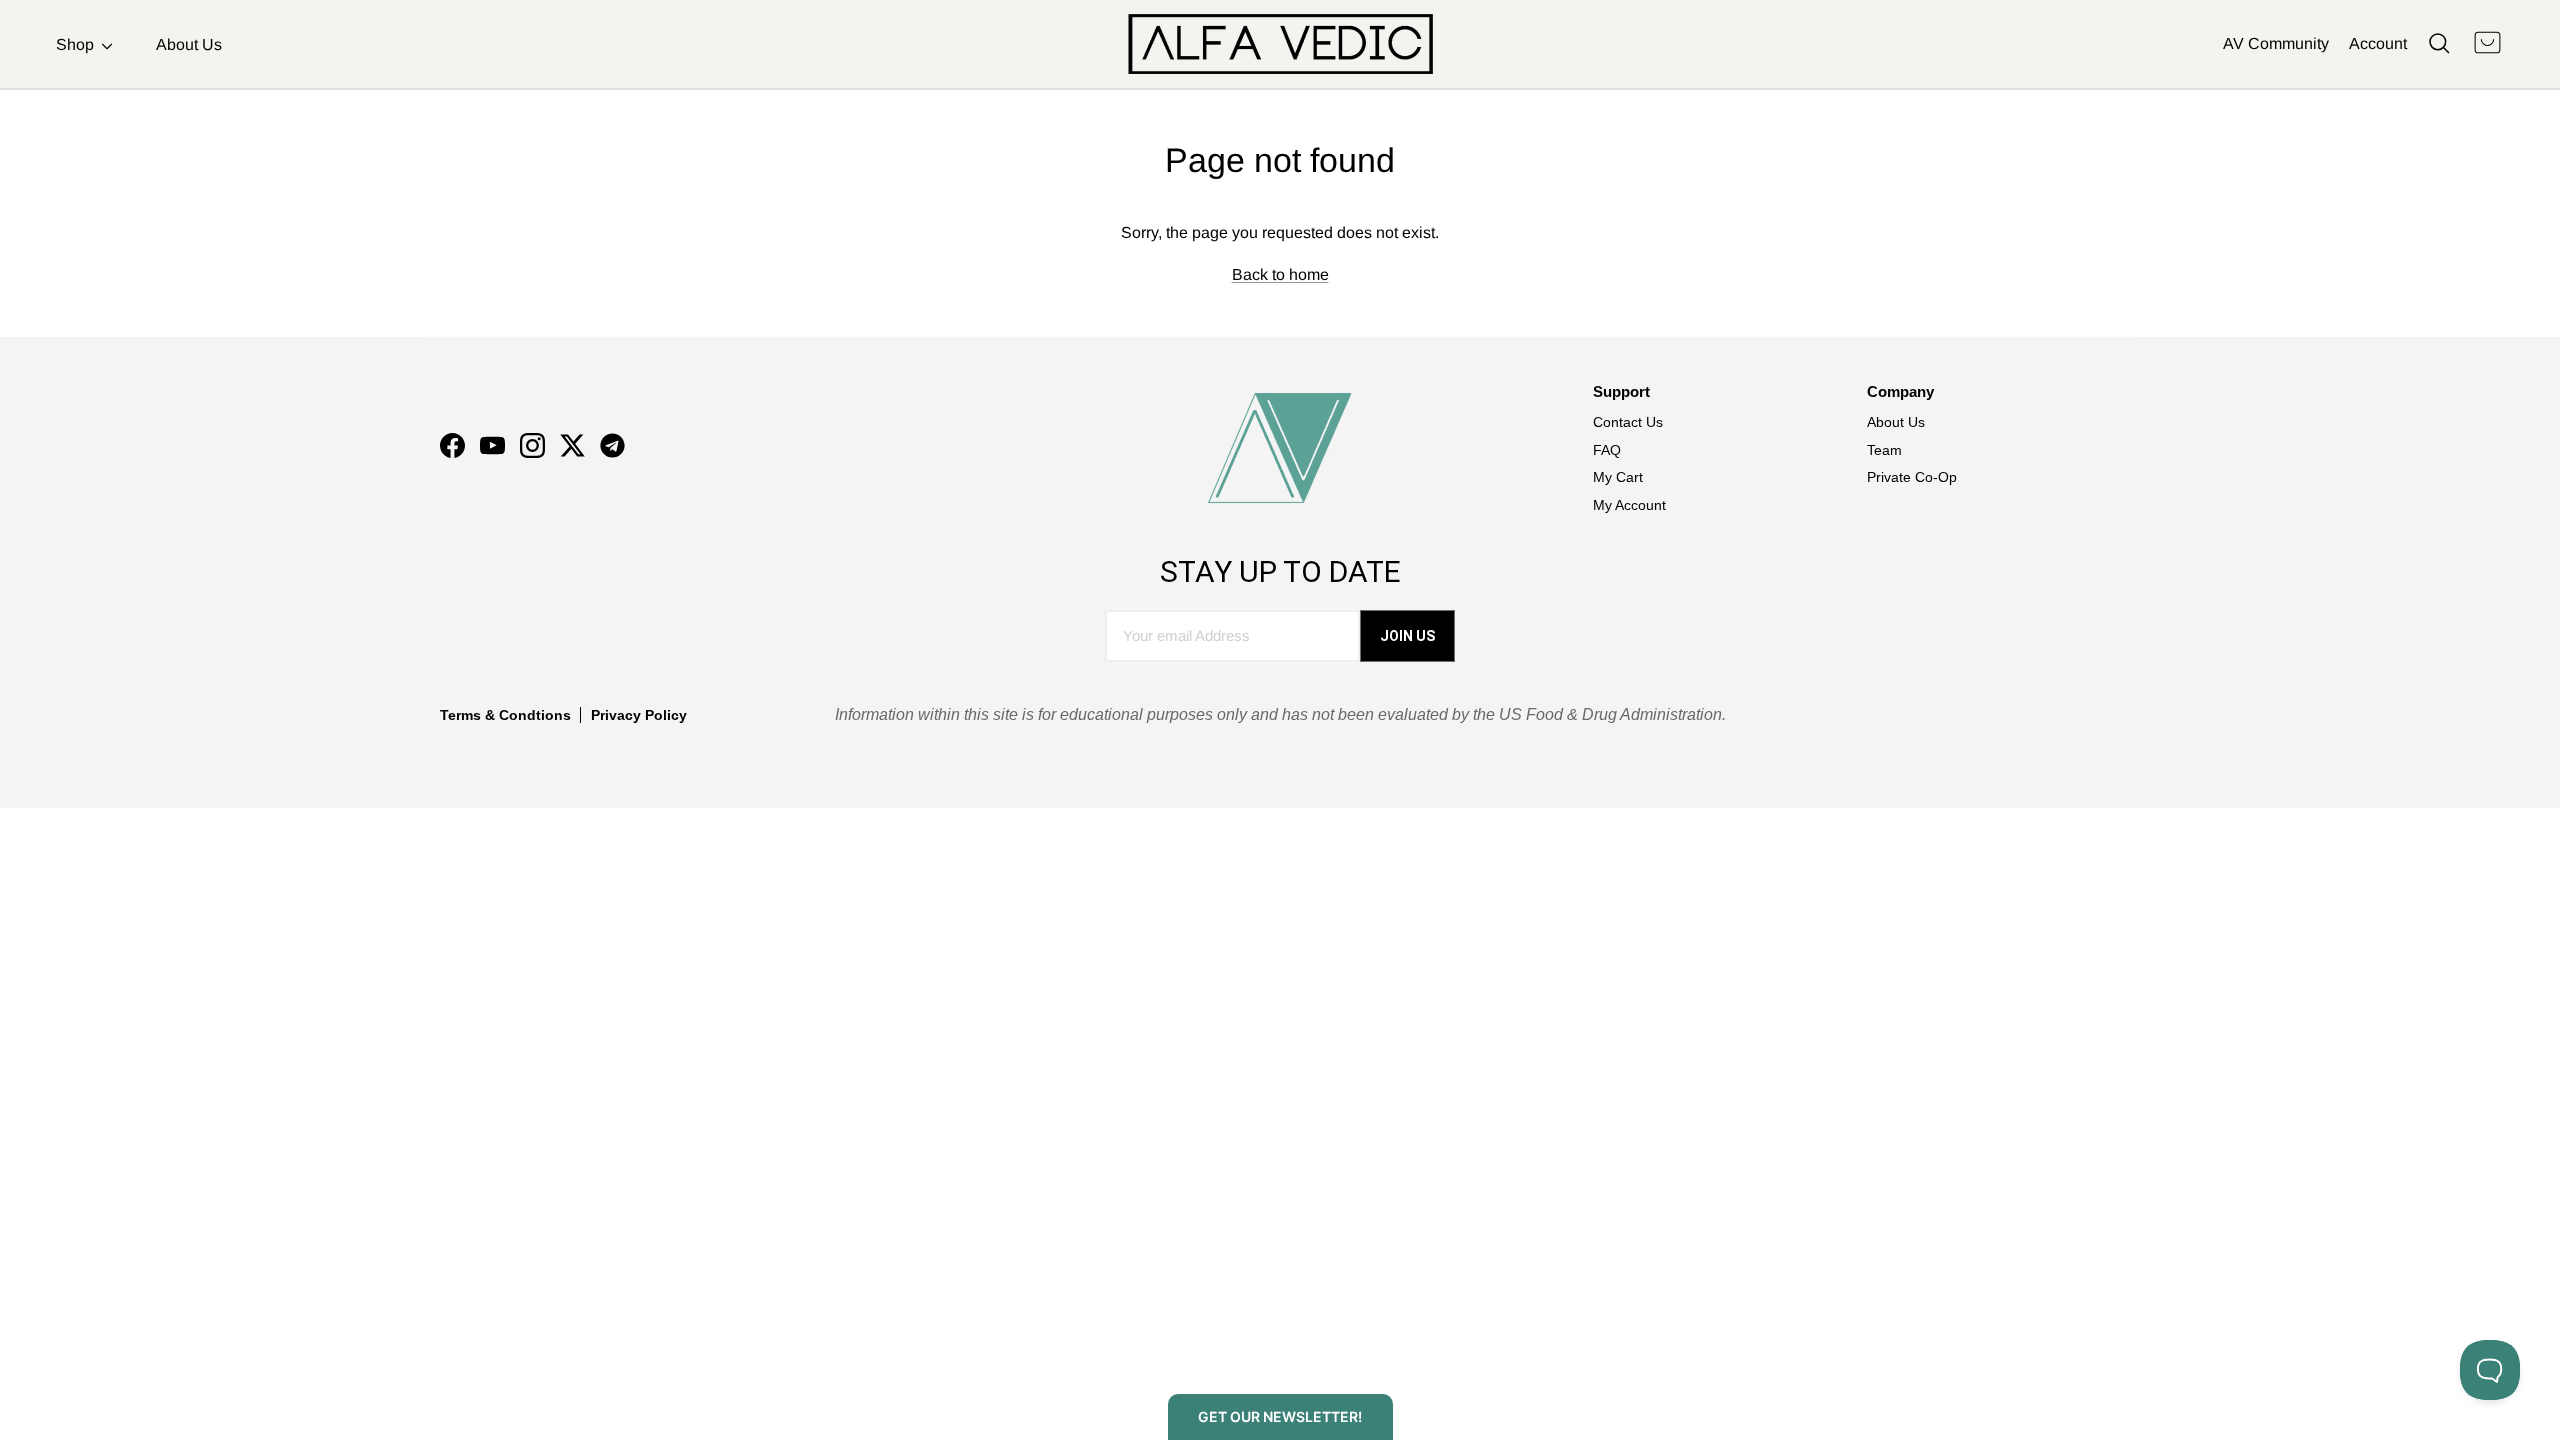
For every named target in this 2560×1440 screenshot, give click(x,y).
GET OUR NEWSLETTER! (1280, 1416)
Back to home (1280, 274)
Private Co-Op (1912, 477)
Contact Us (1628, 422)
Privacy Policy (639, 715)
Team (1884, 450)
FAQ (1607, 450)
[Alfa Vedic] (1280, 44)
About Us (189, 44)
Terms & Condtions (505, 715)
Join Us (1407, 636)
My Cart (1618, 477)
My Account (1629, 505)
